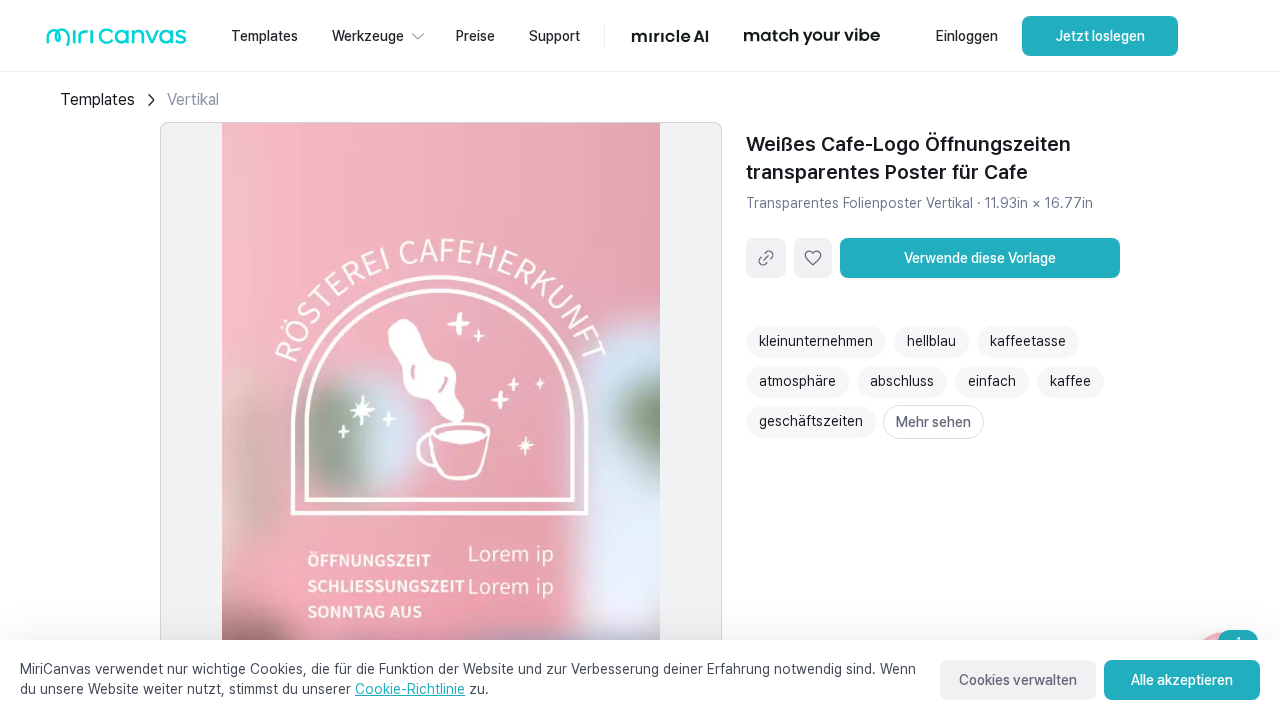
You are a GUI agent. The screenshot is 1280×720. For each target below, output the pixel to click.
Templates (97, 99)
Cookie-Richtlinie (410, 689)
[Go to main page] (116, 41)
